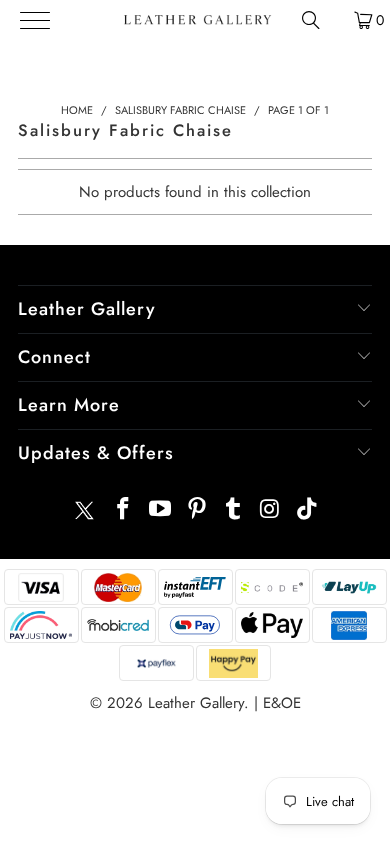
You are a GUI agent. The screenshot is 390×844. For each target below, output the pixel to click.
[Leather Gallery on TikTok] (307, 510)
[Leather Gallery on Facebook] (124, 510)
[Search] (311, 20)
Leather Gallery (196, 703)
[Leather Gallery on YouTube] (161, 510)
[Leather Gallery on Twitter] (84, 510)
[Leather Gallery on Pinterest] (197, 510)
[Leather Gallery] (197, 20)
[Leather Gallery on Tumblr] (234, 510)
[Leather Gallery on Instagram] (271, 510)
